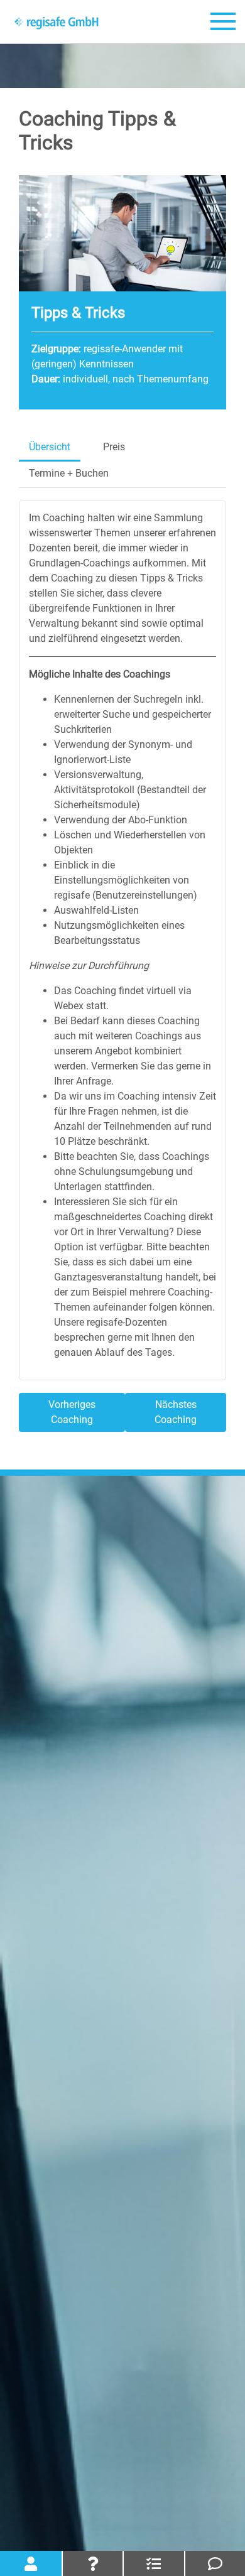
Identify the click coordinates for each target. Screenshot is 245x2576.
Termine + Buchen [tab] (69, 473)
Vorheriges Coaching (72, 1412)
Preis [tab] (114, 447)
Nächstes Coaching (176, 1412)
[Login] (31, 2563)
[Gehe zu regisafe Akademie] (57, 22)
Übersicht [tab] (50, 447)
